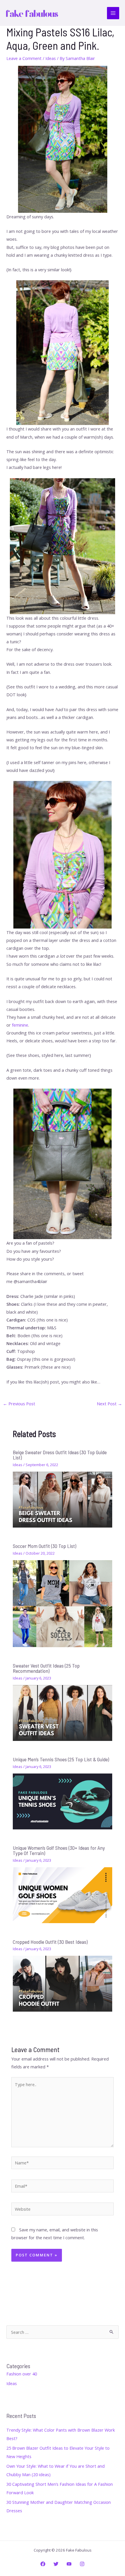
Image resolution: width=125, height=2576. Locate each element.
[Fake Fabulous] (32, 13)
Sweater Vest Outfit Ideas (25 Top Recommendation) (46, 1668)
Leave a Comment (24, 58)
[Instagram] (82, 2564)
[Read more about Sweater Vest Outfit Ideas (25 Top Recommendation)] (62, 1712)
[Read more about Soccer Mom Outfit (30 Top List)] (62, 1603)
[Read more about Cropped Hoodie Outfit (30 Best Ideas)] (62, 1983)
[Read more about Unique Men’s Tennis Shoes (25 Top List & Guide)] (62, 1801)
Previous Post (19, 1404)
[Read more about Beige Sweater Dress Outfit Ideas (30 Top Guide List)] (62, 1499)
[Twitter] (56, 2564)
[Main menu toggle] (113, 13)
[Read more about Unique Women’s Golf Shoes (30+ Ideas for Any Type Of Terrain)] (62, 1895)
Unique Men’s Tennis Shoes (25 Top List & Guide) (61, 1759)
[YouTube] (69, 2564)
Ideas (51, 58)
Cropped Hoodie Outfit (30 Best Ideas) (50, 1942)
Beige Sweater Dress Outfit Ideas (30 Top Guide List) (60, 1455)
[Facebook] (43, 2564)
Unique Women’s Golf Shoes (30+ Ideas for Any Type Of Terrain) (59, 1850)
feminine (20, 1025)
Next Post (109, 1404)
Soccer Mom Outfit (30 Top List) (44, 1546)
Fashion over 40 (22, 2374)
